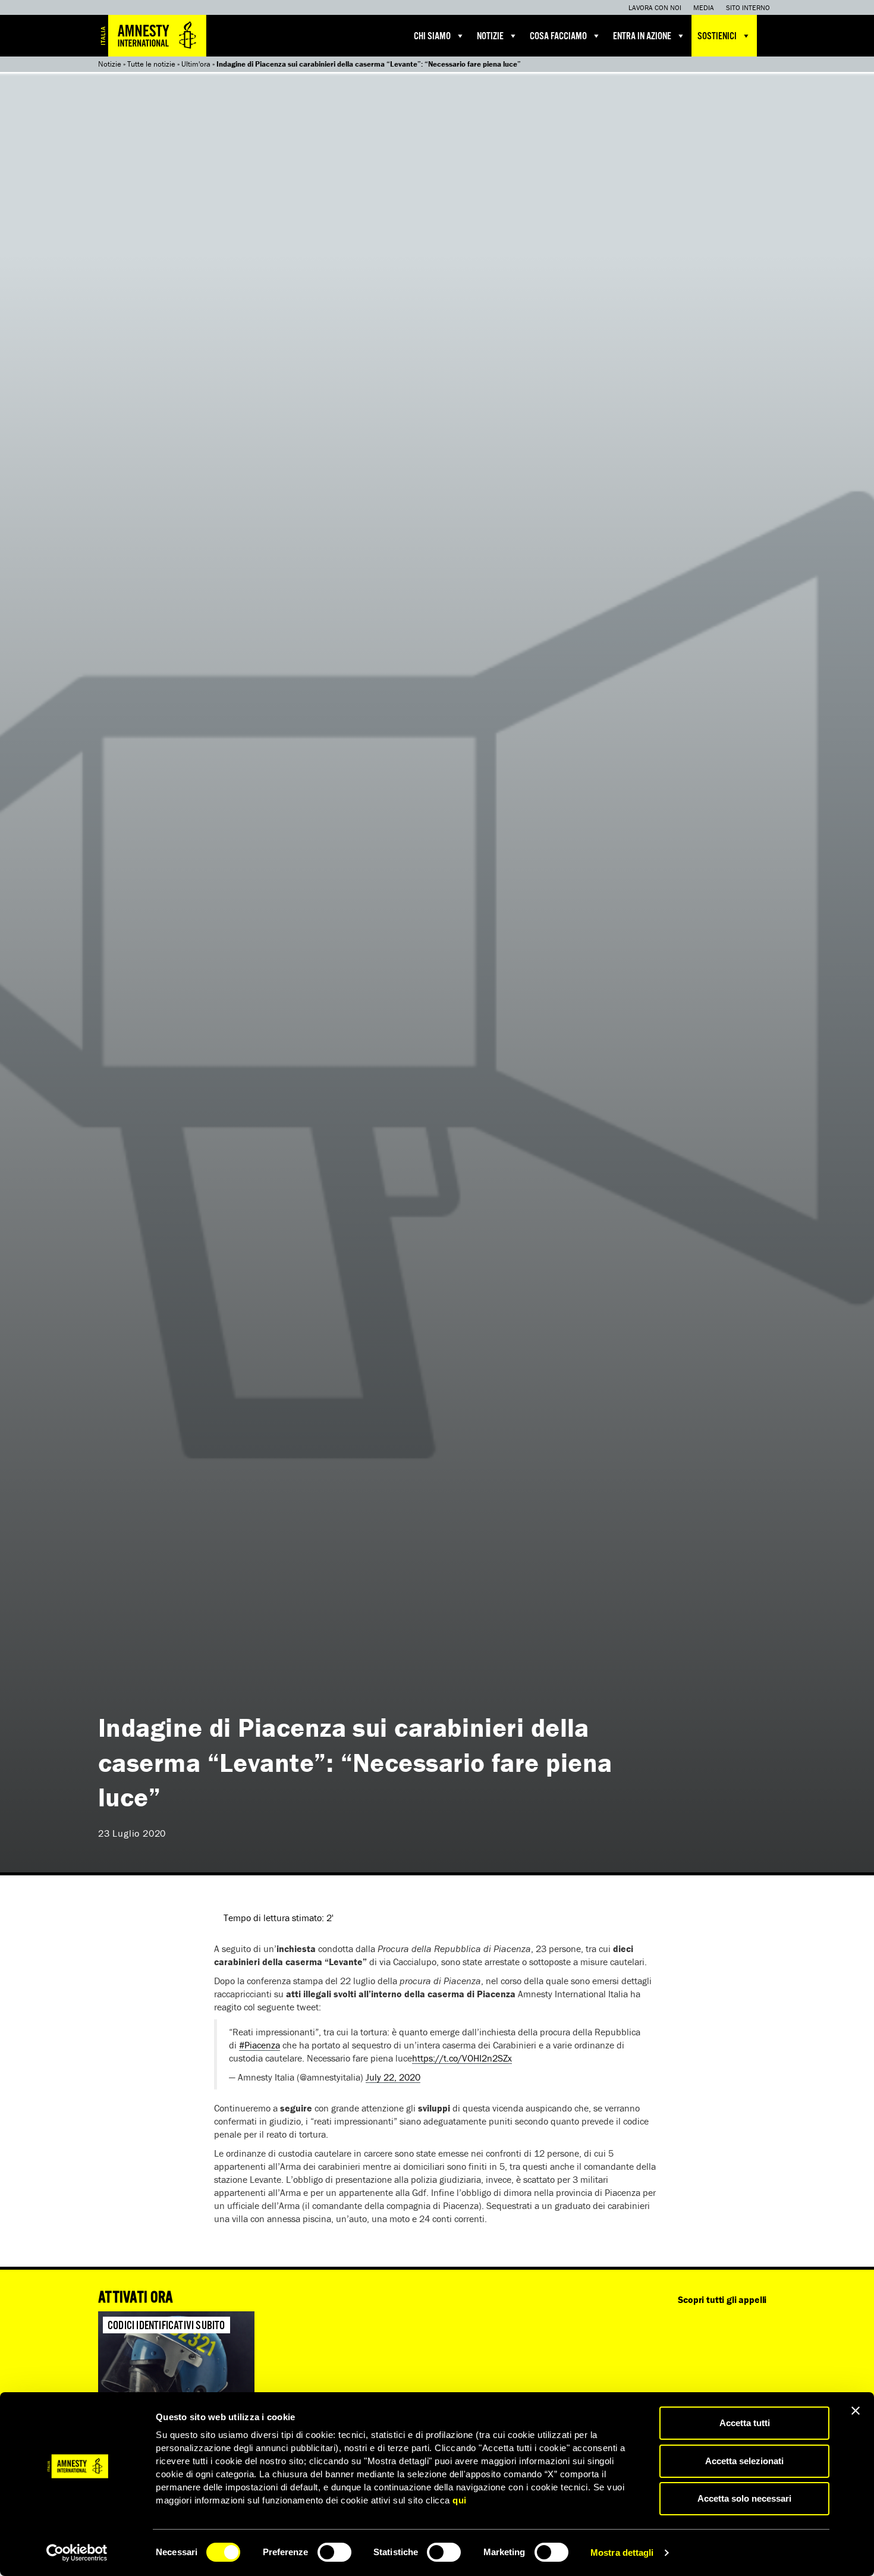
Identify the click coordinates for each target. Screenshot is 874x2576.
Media (704, 7)
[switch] (334, 2552)
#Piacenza (260, 2045)
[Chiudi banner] (856, 2411)
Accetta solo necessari (744, 2498)
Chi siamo (432, 37)
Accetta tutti (745, 2423)
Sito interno (748, 7)
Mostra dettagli (622, 2553)
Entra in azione (642, 37)
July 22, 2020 (393, 2077)
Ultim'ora (196, 64)
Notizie (490, 37)
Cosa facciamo (558, 37)
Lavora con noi (655, 7)
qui (460, 2500)
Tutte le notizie (151, 64)
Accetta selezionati (744, 2461)
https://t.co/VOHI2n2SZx (462, 2058)
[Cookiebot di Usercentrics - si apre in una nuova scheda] (77, 2553)
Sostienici (717, 37)
